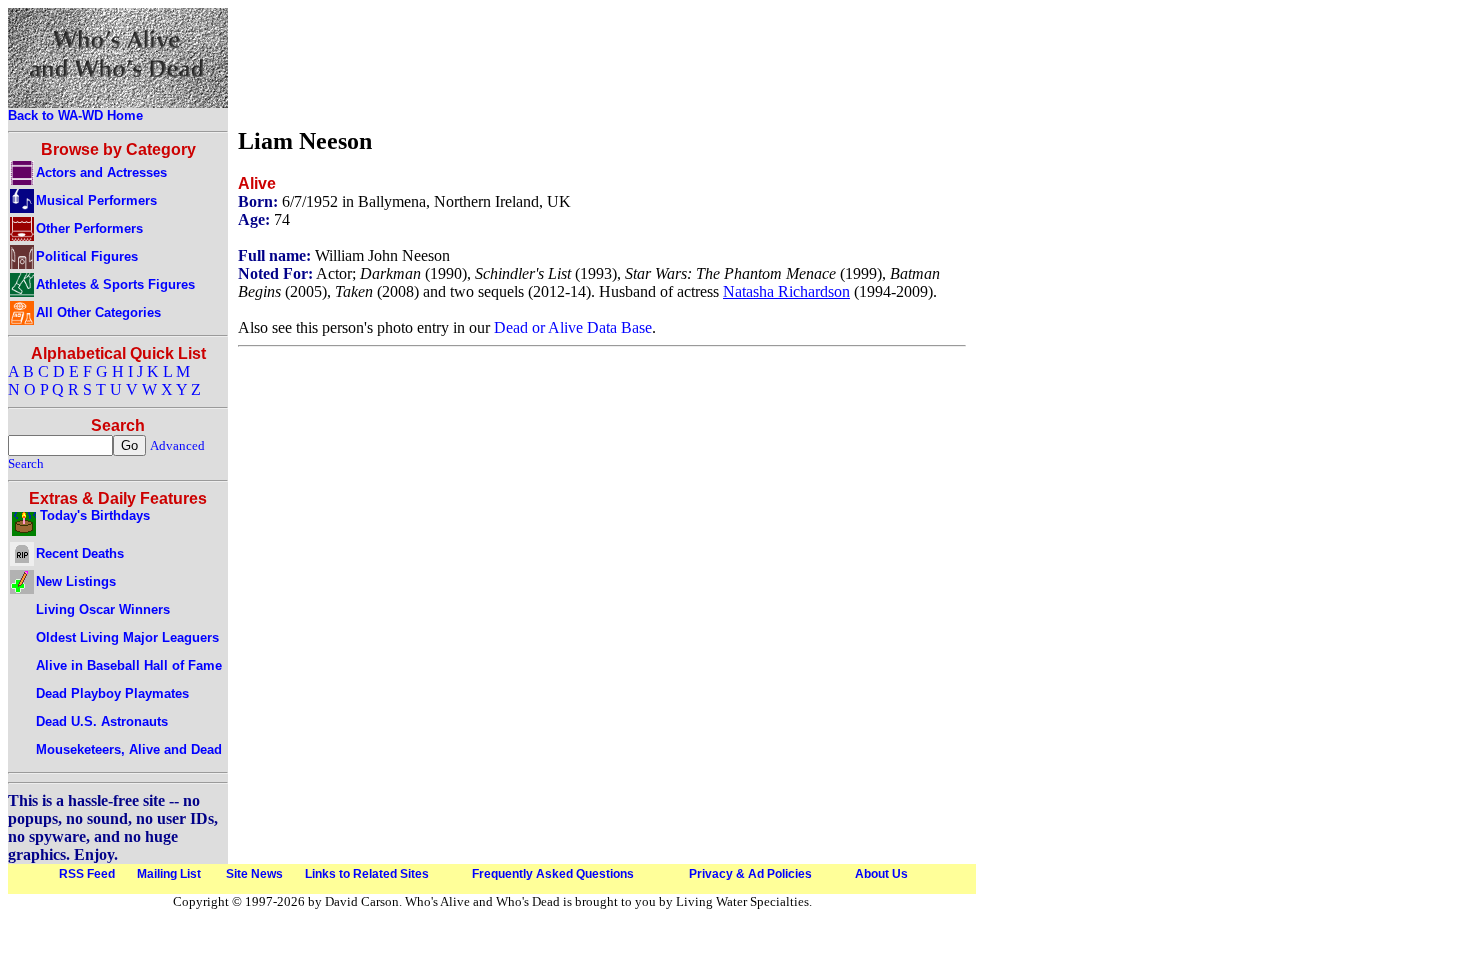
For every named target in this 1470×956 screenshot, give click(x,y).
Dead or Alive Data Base (573, 327)
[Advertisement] (602, 63)
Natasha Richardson (786, 291)
